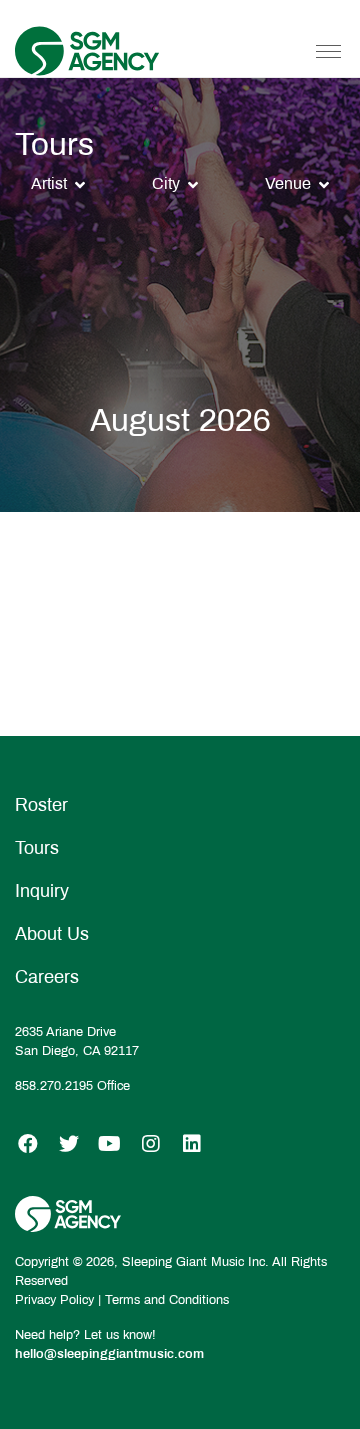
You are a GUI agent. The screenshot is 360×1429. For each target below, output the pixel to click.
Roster (41, 805)
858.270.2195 (54, 1086)
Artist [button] (49, 183)
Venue (288, 183)
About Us (52, 934)
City (166, 183)
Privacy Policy (54, 1300)
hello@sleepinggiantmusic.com (109, 1354)
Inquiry (42, 891)
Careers (47, 977)
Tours (37, 848)
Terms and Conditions (167, 1300)
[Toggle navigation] (328, 51)
